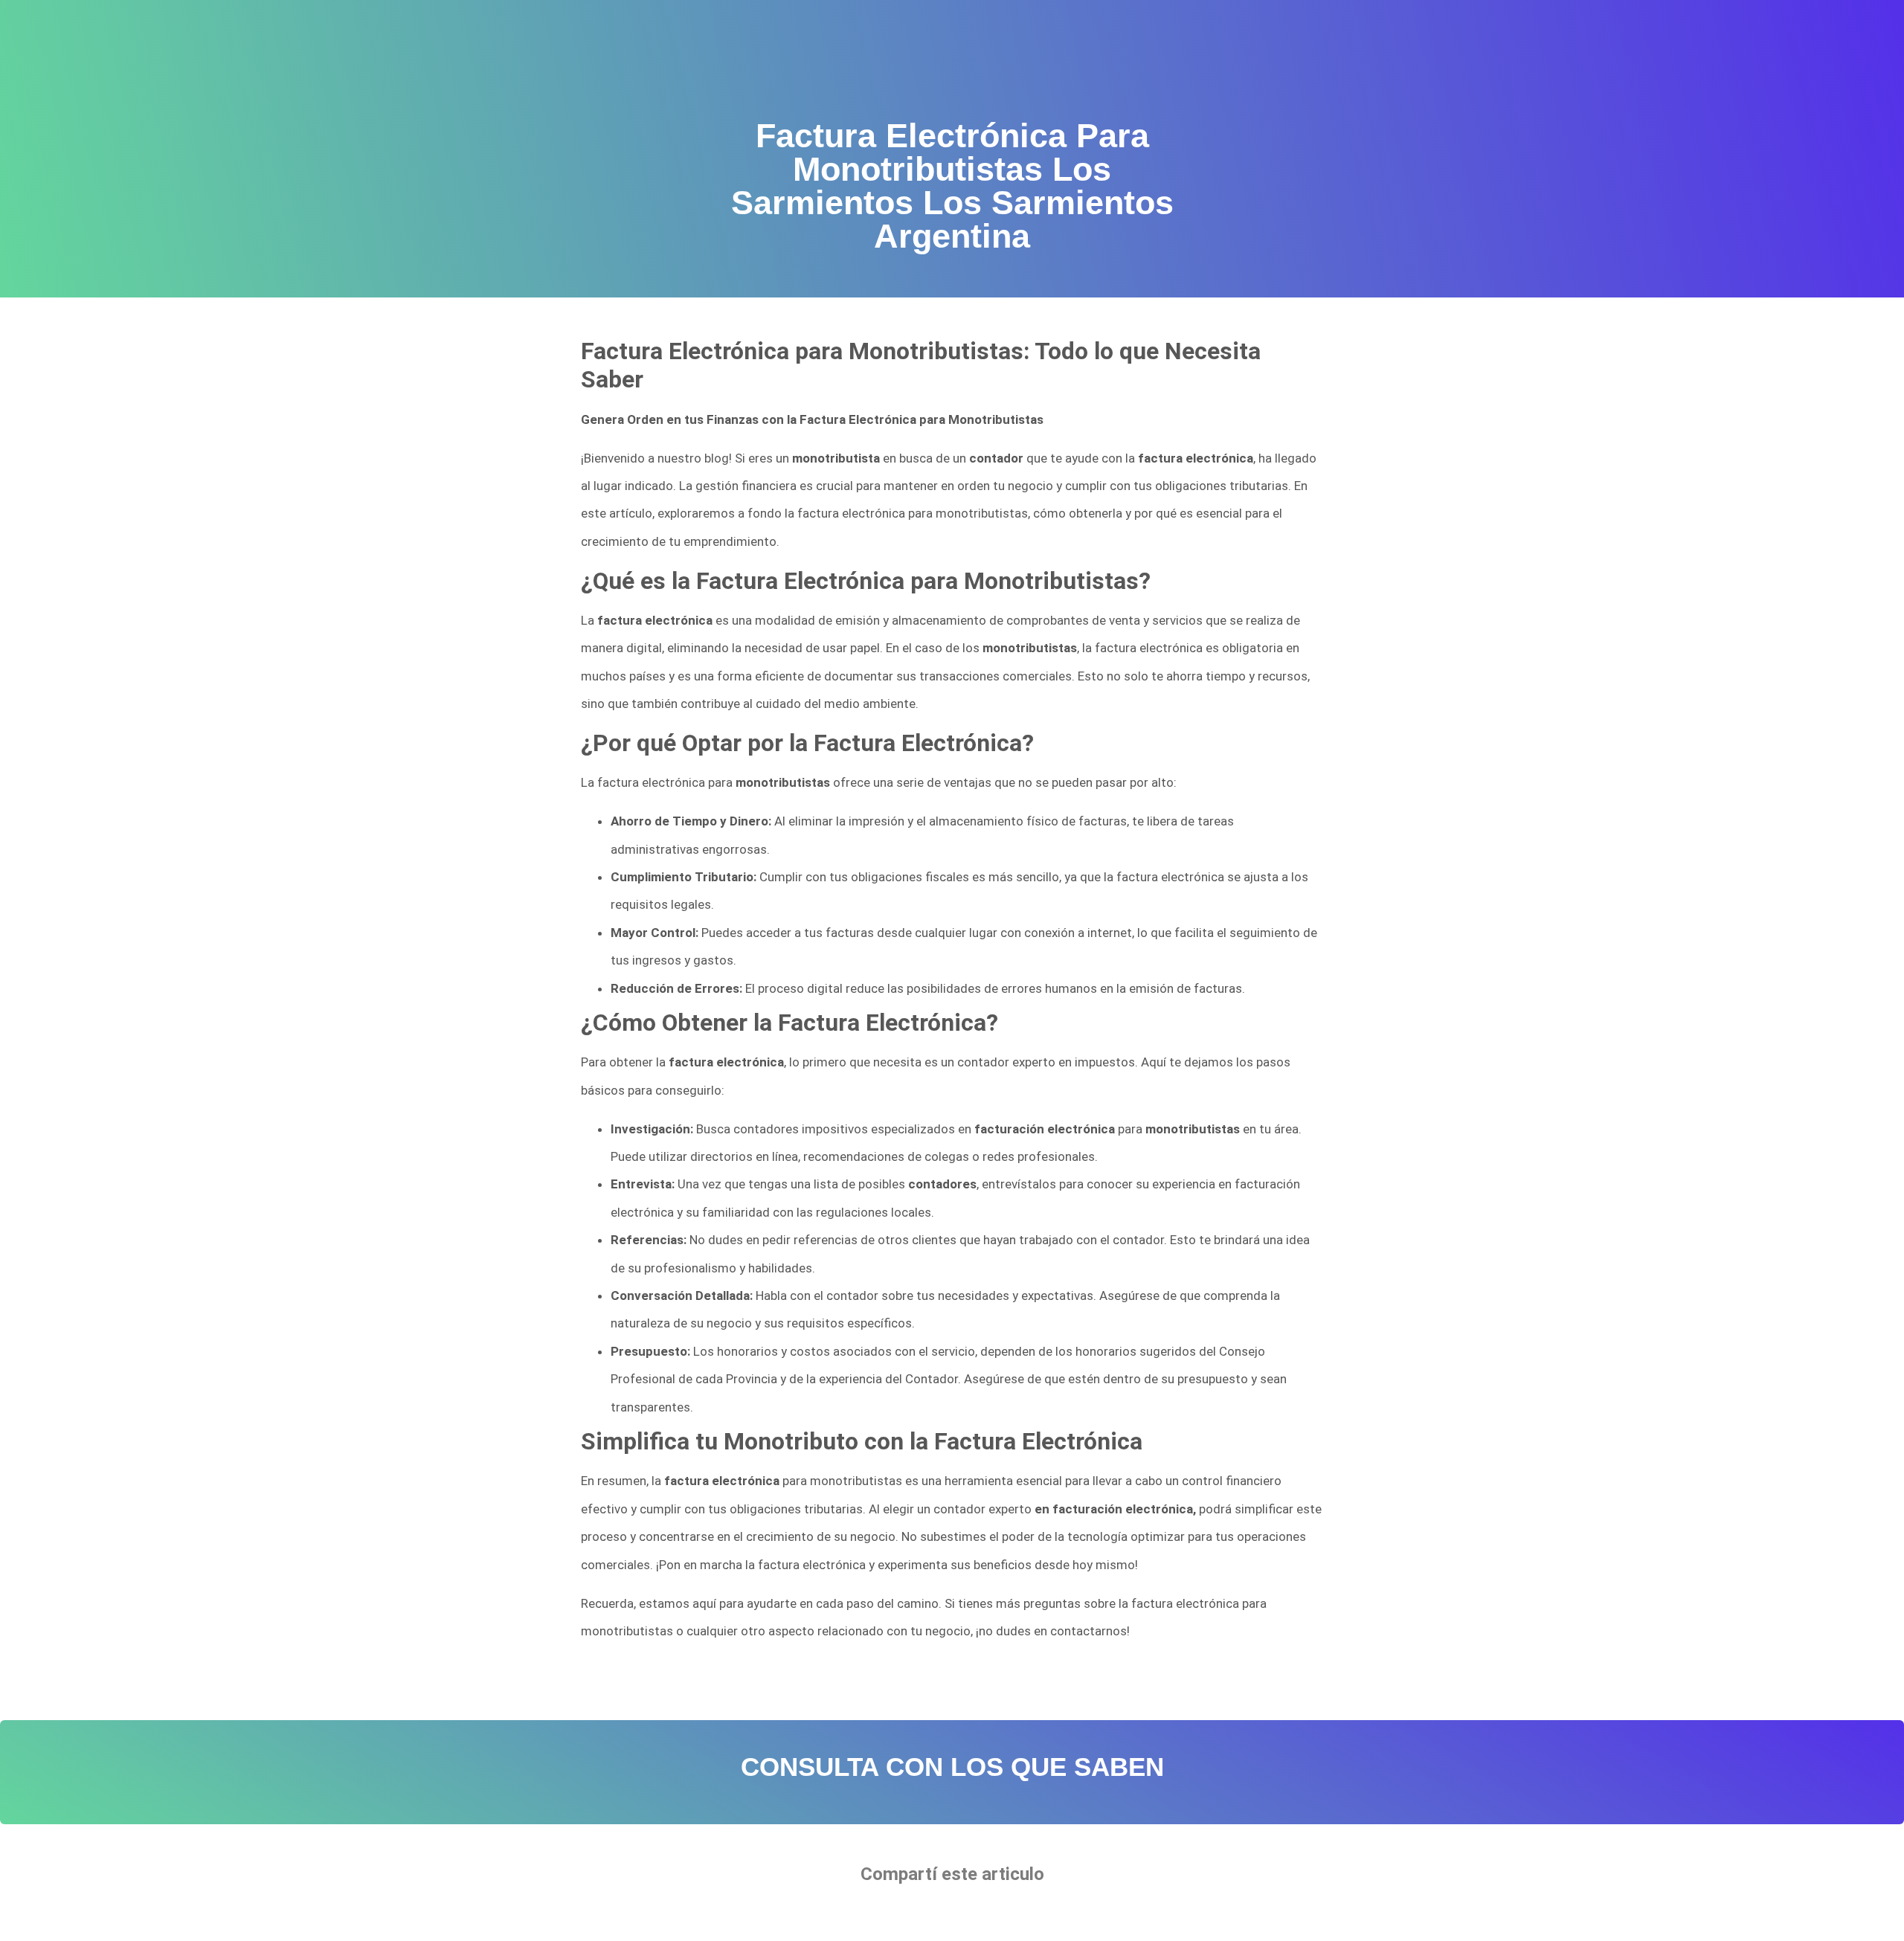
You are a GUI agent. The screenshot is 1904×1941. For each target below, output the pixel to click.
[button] (907, 1915)
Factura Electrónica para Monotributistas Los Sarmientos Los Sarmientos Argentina (811, 1678)
